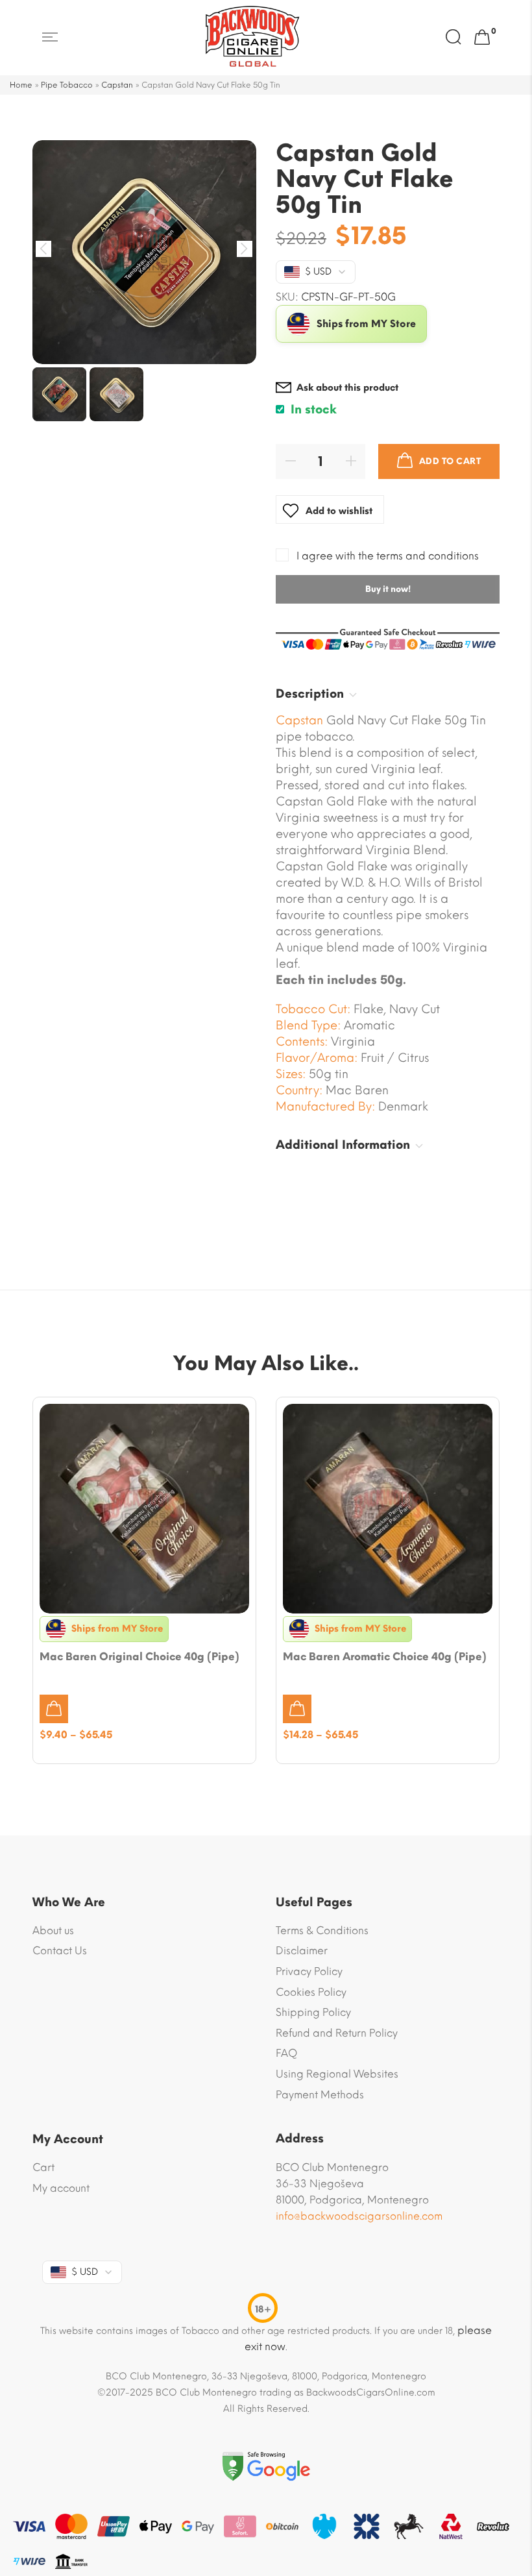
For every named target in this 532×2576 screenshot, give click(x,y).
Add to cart (450, 461)
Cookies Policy (311, 1992)
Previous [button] (44, 249)
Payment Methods (320, 2095)
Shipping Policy (313, 2012)
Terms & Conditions (322, 1931)
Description (310, 694)
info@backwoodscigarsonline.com (359, 2216)
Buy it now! (388, 589)
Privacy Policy (309, 1971)
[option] (144, 252)
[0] (482, 38)
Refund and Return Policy (337, 2033)
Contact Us (60, 1951)
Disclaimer (302, 1951)
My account (61, 2188)
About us (53, 1931)
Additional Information (343, 1145)
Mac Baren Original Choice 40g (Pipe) (139, 1657)
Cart (43, 2167)
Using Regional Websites (337, 2074)
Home (21, 85)
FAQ (286, 2053)
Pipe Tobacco (67, 85)
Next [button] (245, 249)
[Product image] (144, 1509)
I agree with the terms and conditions (388, 556)
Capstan (117, 85)
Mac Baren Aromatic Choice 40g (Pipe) (385, 1657)
